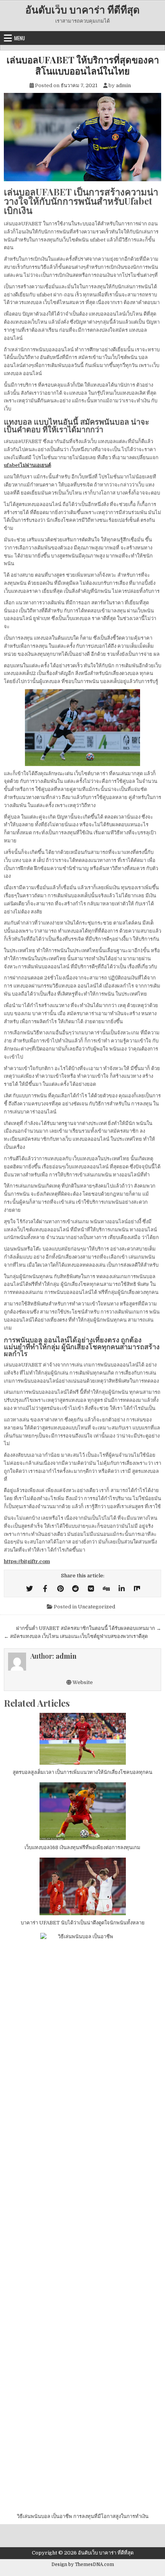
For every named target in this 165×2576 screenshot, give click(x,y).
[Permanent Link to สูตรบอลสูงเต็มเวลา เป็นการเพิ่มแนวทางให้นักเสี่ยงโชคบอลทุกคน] (82, 1739)
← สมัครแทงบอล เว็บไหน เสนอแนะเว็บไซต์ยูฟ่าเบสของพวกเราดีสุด (76, 1636)
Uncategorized (97, 1607)
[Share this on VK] (91, 1589)
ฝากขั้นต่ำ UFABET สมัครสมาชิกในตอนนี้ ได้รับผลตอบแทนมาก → (89, 1628)
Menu (20, 38)
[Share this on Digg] (106, 1589)
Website (82, 1682)
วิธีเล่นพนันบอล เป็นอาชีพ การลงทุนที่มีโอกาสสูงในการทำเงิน (83, 2516)
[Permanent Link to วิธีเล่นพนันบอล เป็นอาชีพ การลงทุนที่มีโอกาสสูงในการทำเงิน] (82, 2221)
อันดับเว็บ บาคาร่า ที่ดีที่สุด (82, 9)
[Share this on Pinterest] (60, 1589)
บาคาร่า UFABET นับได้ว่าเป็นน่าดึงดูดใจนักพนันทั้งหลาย (83, 1923)
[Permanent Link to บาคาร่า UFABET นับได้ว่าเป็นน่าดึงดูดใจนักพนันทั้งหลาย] (82, 1886)
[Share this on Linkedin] (122, 1589)
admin (123, 85)
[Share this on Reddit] (76, 1589)
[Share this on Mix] (137, 1589)
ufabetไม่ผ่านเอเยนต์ (27, 465)
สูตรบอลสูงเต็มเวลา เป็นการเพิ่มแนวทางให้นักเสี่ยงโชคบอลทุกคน (82, 1772)
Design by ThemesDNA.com (83, 2564)
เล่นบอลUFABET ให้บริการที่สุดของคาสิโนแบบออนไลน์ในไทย (83, 65)
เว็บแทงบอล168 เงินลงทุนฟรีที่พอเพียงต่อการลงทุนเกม (82, 1847)
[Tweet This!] (30, 1589)
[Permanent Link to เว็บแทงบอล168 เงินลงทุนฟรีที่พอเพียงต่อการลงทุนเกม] (82, 1811)
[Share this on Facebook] (45, 1589)
